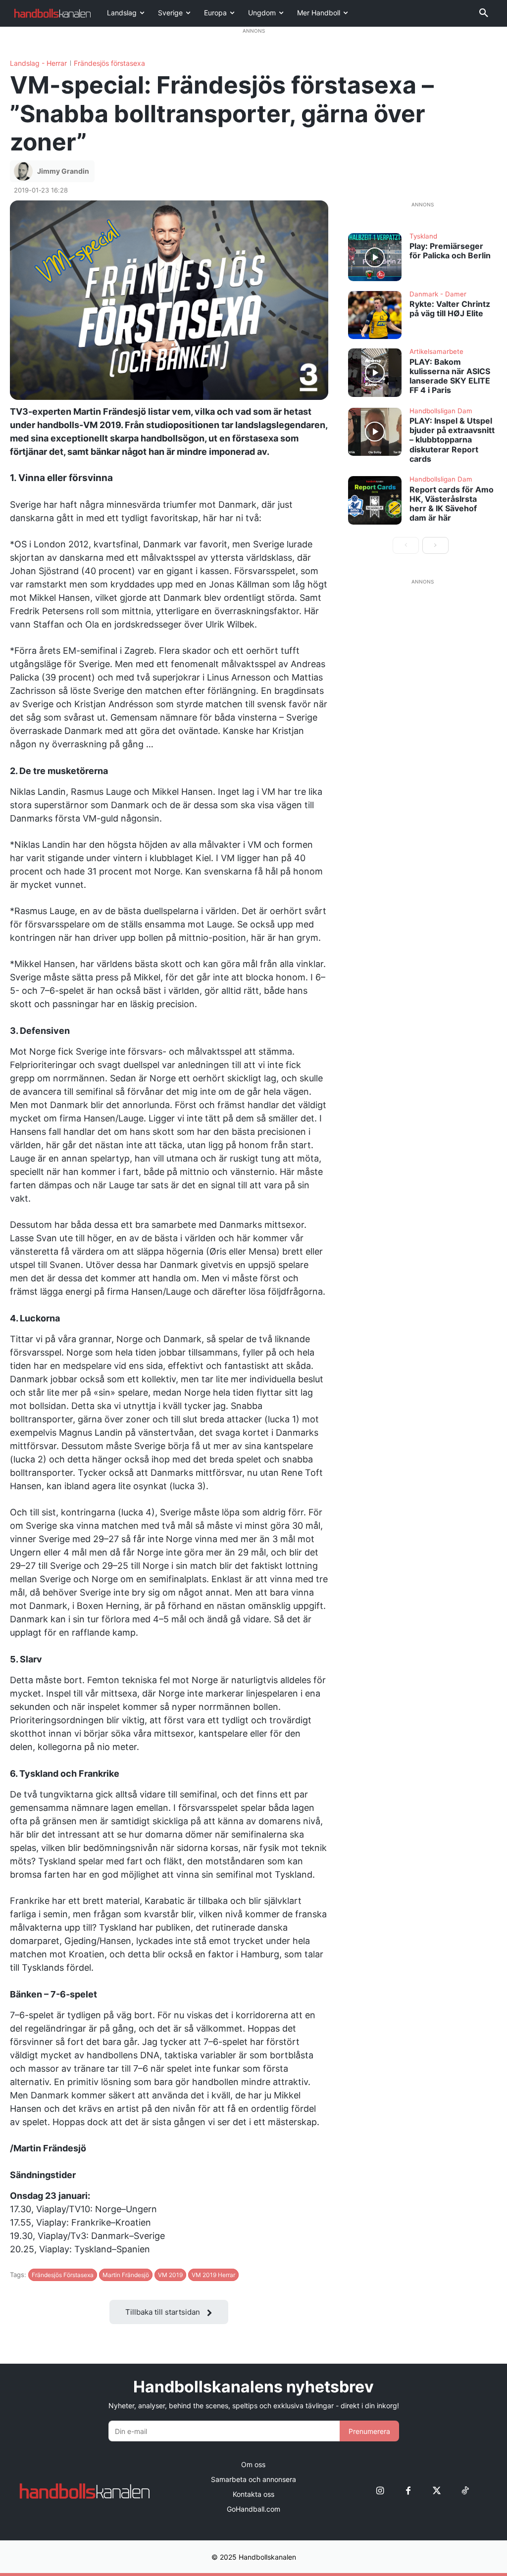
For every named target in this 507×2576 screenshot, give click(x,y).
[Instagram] (380, 2491)
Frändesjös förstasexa (109, 63)
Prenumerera (369, 2431)
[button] (484, 13)
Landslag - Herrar (38, 63)
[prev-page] (406, 545)
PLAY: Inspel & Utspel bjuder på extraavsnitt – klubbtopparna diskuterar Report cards (452, 440)
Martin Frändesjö (126, 2275)
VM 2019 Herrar (213, 2275)
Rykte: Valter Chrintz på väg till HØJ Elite (450, 309)
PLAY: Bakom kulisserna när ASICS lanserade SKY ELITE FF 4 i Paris (450, 376)
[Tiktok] (465, 2491)
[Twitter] (436, 2491)
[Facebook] (408, 2491)
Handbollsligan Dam (441, 411)
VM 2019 (170, 2275)
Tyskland (423, 237)
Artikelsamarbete (436, 352)
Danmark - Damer (438, 294)
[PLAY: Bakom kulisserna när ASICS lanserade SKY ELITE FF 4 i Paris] (375, 373)
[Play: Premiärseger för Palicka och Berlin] (375, 257)
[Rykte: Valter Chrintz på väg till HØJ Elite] (375, 315)
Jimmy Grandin (63, 171)
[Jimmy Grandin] (25, 171)
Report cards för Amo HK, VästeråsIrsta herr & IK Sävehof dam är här (452, 504)
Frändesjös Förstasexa (63, 2275)
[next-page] (435, 545)
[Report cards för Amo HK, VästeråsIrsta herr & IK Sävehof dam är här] (375, 500)
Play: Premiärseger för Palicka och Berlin (450, 251)
